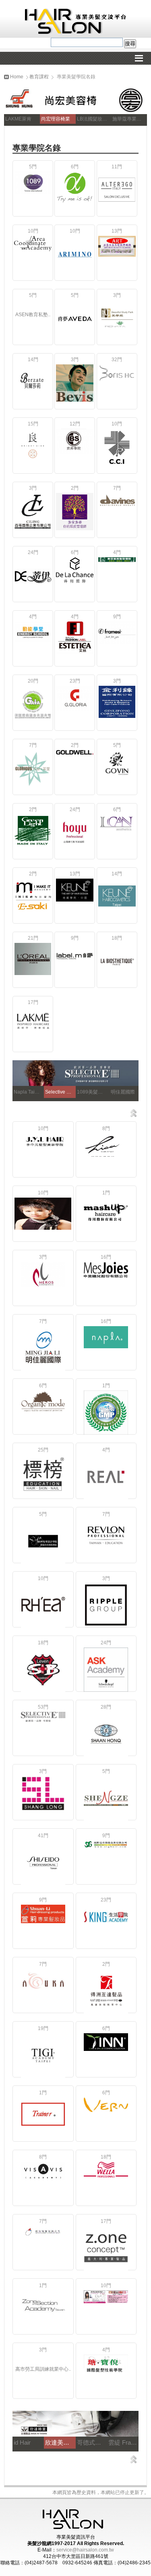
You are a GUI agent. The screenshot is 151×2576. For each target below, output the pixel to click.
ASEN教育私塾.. (33, 315)
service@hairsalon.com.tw (85, 2550)
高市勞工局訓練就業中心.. (43, 2369)
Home (16, 77)
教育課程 (39, 77)
